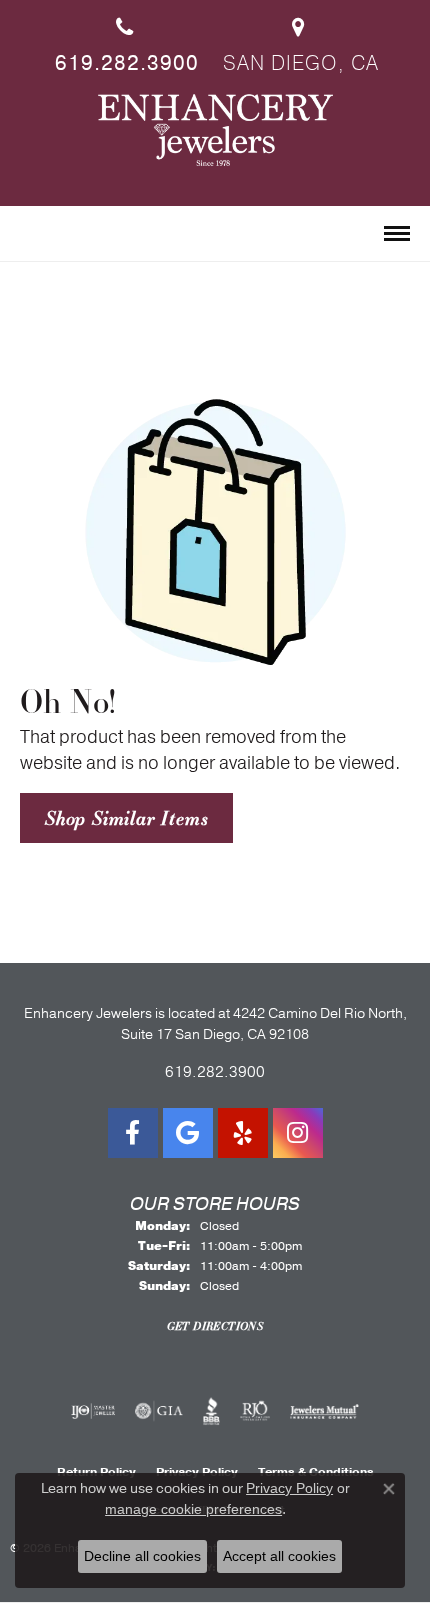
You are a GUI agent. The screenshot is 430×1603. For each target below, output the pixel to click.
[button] (28, 235)
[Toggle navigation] (397, 233)
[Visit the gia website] (159, 1411)
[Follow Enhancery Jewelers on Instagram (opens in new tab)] (298, 1133)
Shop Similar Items (126, 818)
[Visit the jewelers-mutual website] (324, 1411)
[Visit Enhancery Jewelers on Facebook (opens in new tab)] (133, 1133)
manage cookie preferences (193, 1509)
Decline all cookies (142, 1556)
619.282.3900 (215, 1072)
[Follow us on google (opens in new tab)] (188, 1133)
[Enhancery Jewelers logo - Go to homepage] (215, 130)
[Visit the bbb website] (211, 1411)
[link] (125, 38)
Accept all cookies (279, 1556)
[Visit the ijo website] (93, 1411)
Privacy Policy (289, 1488)
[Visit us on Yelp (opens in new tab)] (243, 1133)
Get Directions (215, 1326)
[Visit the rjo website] (255, 1411)
